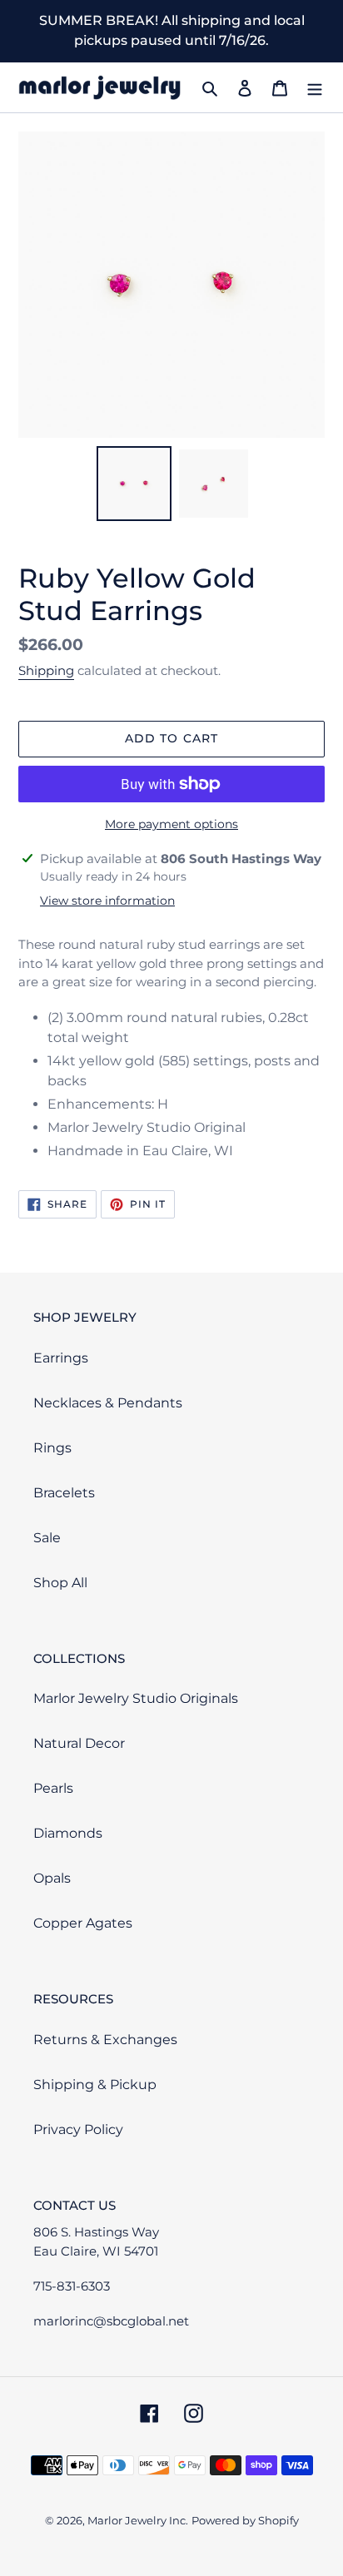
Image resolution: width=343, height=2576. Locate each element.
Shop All (60, 1583)
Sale (47, 1538)
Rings (52, 1448)
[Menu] (315, 87)
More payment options (171, 824)
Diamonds (68, 1833)
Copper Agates (83, 1923)
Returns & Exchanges (105, 2040)
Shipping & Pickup (95, 2085)
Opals (52, 1878)
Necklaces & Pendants (108, 1403)
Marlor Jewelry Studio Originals (136, 1698)
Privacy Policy (78, 2129)
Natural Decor (79, 1743)
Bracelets (64, 1493)
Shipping (46, 670)
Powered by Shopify (245, 2520)
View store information (107, 901)
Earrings (61, 1358)
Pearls (53, 1788)
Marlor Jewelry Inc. (138, 2520)
